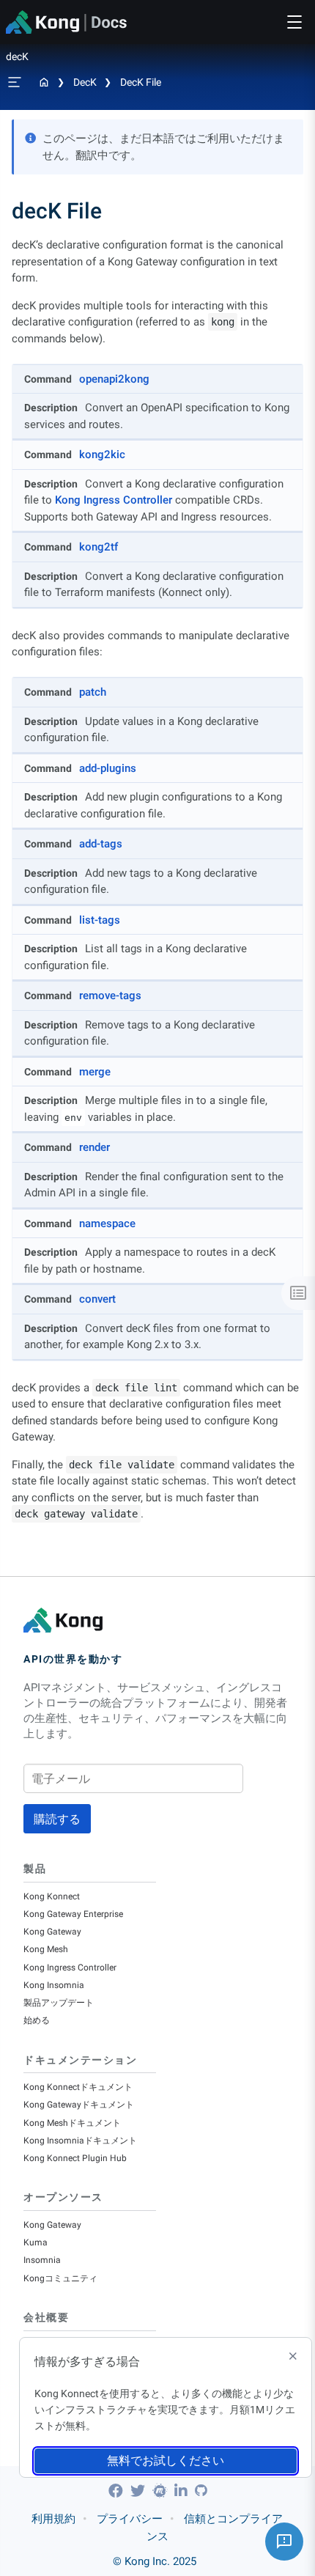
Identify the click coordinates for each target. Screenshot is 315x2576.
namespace (107, 1223)
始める (37, 2020)
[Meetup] (162, 2491)
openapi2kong (114, 379)
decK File (141, 82)
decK (85, 82)
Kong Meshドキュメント (72, 2123)
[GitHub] (201, 2491)
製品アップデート (59, 2003)
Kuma (36, 2242)
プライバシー (130, 2519)
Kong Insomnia (54, 1985)
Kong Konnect (52, 1896)
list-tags (100, 920)
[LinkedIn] (183, 2491)
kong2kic (102, 455)
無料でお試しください (166, 2461)
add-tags (101, 844)
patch (93, 692)
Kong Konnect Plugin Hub (75, 2158)
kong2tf (99, 547)
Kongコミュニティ (60, 2278)
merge (95, 1072)
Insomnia (42, 2260)
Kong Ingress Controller (114, 500)
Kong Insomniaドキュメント (80, 2141)
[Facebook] (118, 2491)
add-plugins (108, 768)
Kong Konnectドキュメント (78, 2087)
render (94, 1147)
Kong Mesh (46, 1949)
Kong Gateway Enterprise (73, 1914)
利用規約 (53, 2519)
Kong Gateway (52, 1932)
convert (97, 1299)
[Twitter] (140, 2491)
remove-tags (110, 996)
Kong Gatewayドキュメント (79, 2105)
